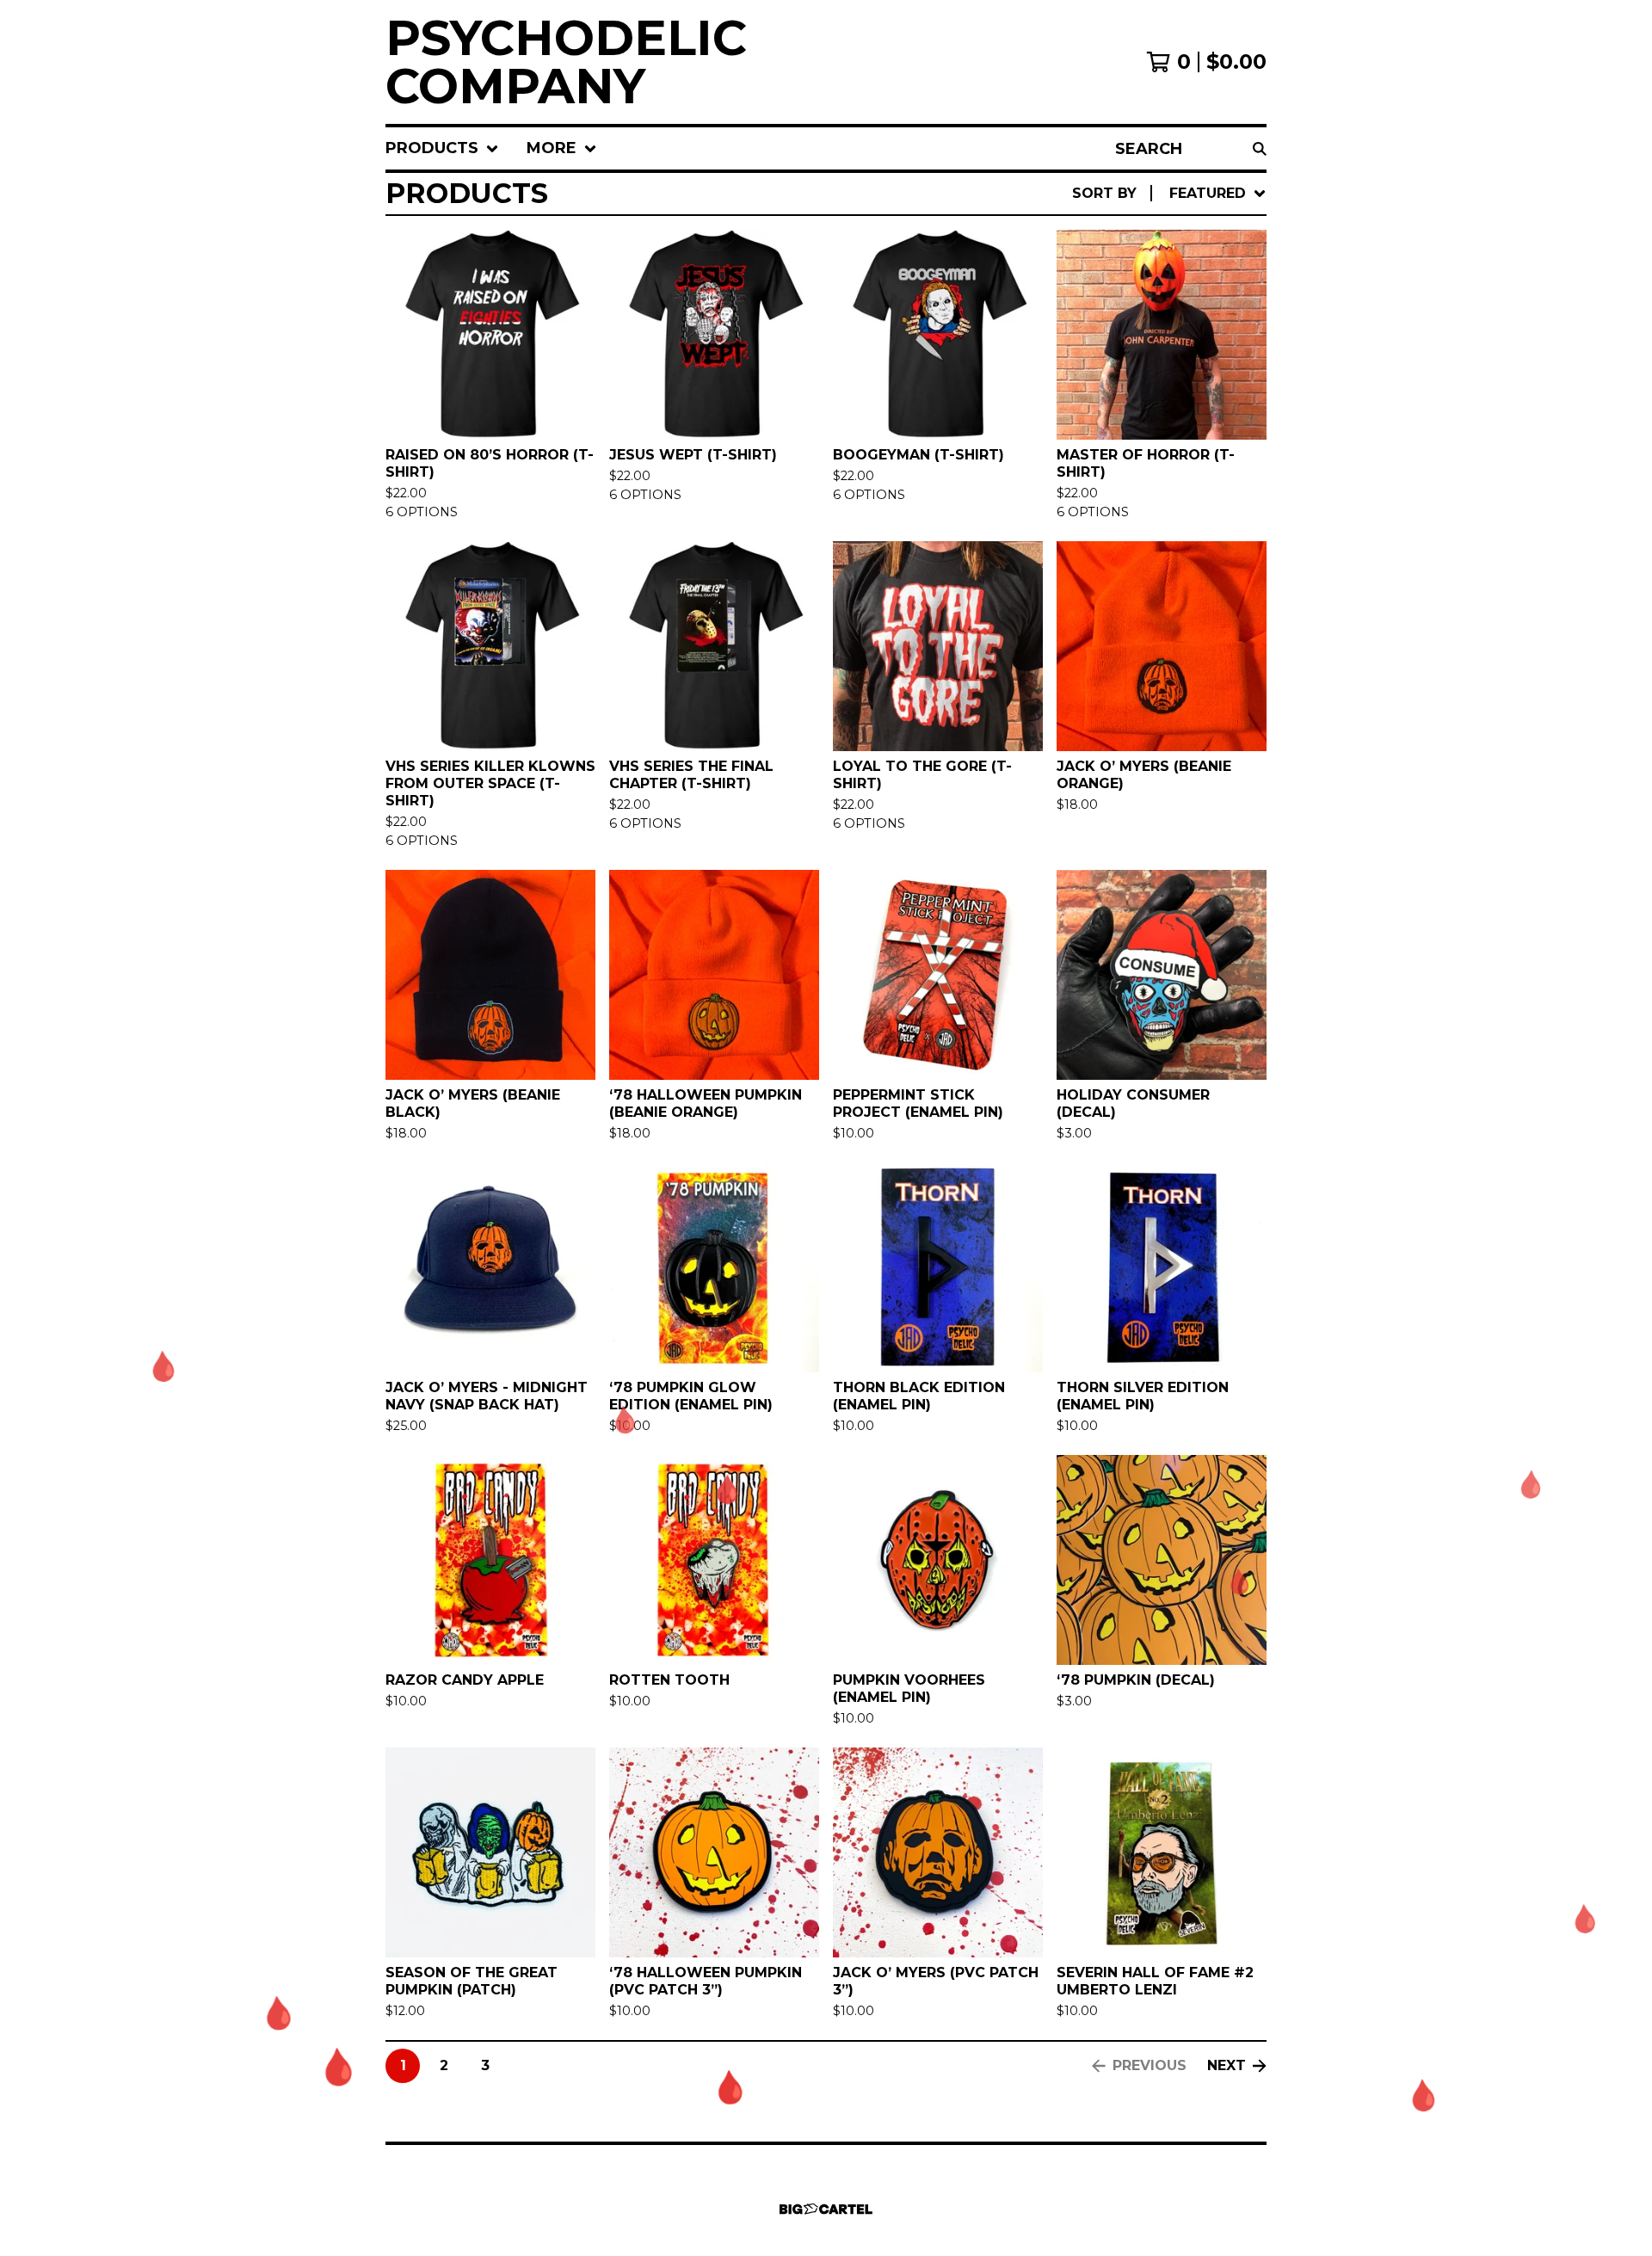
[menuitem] (442, 148)
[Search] (1260, 148)
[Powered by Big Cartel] (826, 2209)
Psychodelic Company (566, 62)
